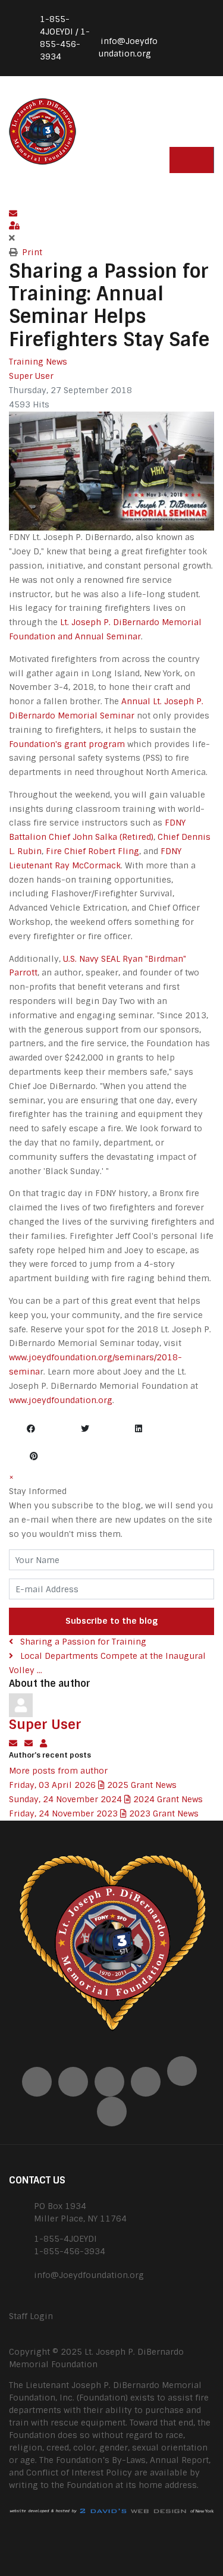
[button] (111, 214)
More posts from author (58, 1771)
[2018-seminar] (111, 470)
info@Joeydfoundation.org (89, 2275)
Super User (31, 376)
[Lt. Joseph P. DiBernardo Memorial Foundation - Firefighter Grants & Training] (43, 130)
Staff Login (31, 2316)
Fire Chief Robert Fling (92, 851)
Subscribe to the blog (111, 1621)
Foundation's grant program (67, 744)
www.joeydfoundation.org (61, 1400)
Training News (38, 362)
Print (32, 252)
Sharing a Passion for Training (82, 1642)
